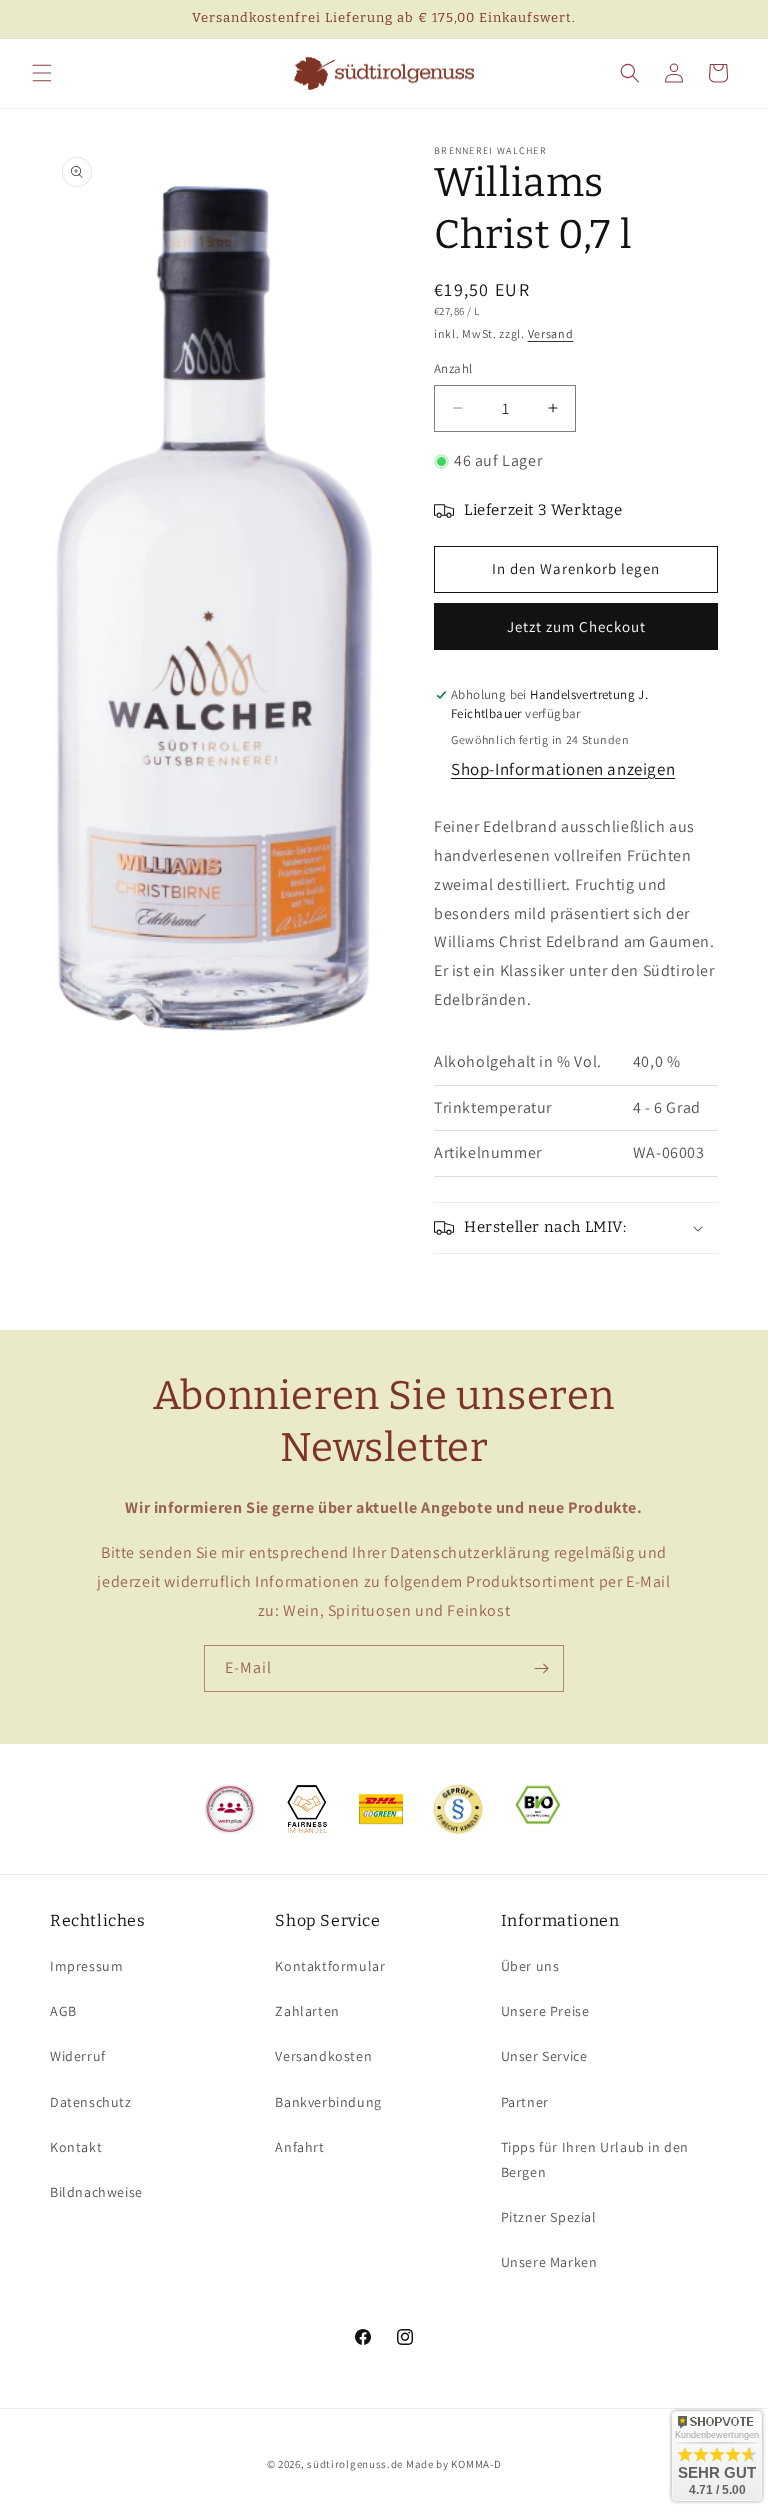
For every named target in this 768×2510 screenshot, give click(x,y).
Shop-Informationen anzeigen (563, 769)
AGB (63, 2011)
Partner (525, 2102)
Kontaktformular (330, 1966)
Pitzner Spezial (549, 2217)
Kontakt (76, 2147)
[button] (42, 73)
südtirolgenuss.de (355, 2464)
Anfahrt (299, 2147)
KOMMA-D (476, 2464)
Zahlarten (307, 2011)
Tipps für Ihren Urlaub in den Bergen (595, 2159)
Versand (551, 333)
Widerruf (78, 2056)
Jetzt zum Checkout (576, 626)
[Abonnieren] (541, 1668)
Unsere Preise (545, 2011)
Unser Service (544, 2056)
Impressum (86, 1966)
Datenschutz (91, 2102)
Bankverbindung (328, 2102)
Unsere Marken (549, 2262)
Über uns (530, 1966)
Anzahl (453, 368)
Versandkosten (323, 2056)
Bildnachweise (96, 2192)
